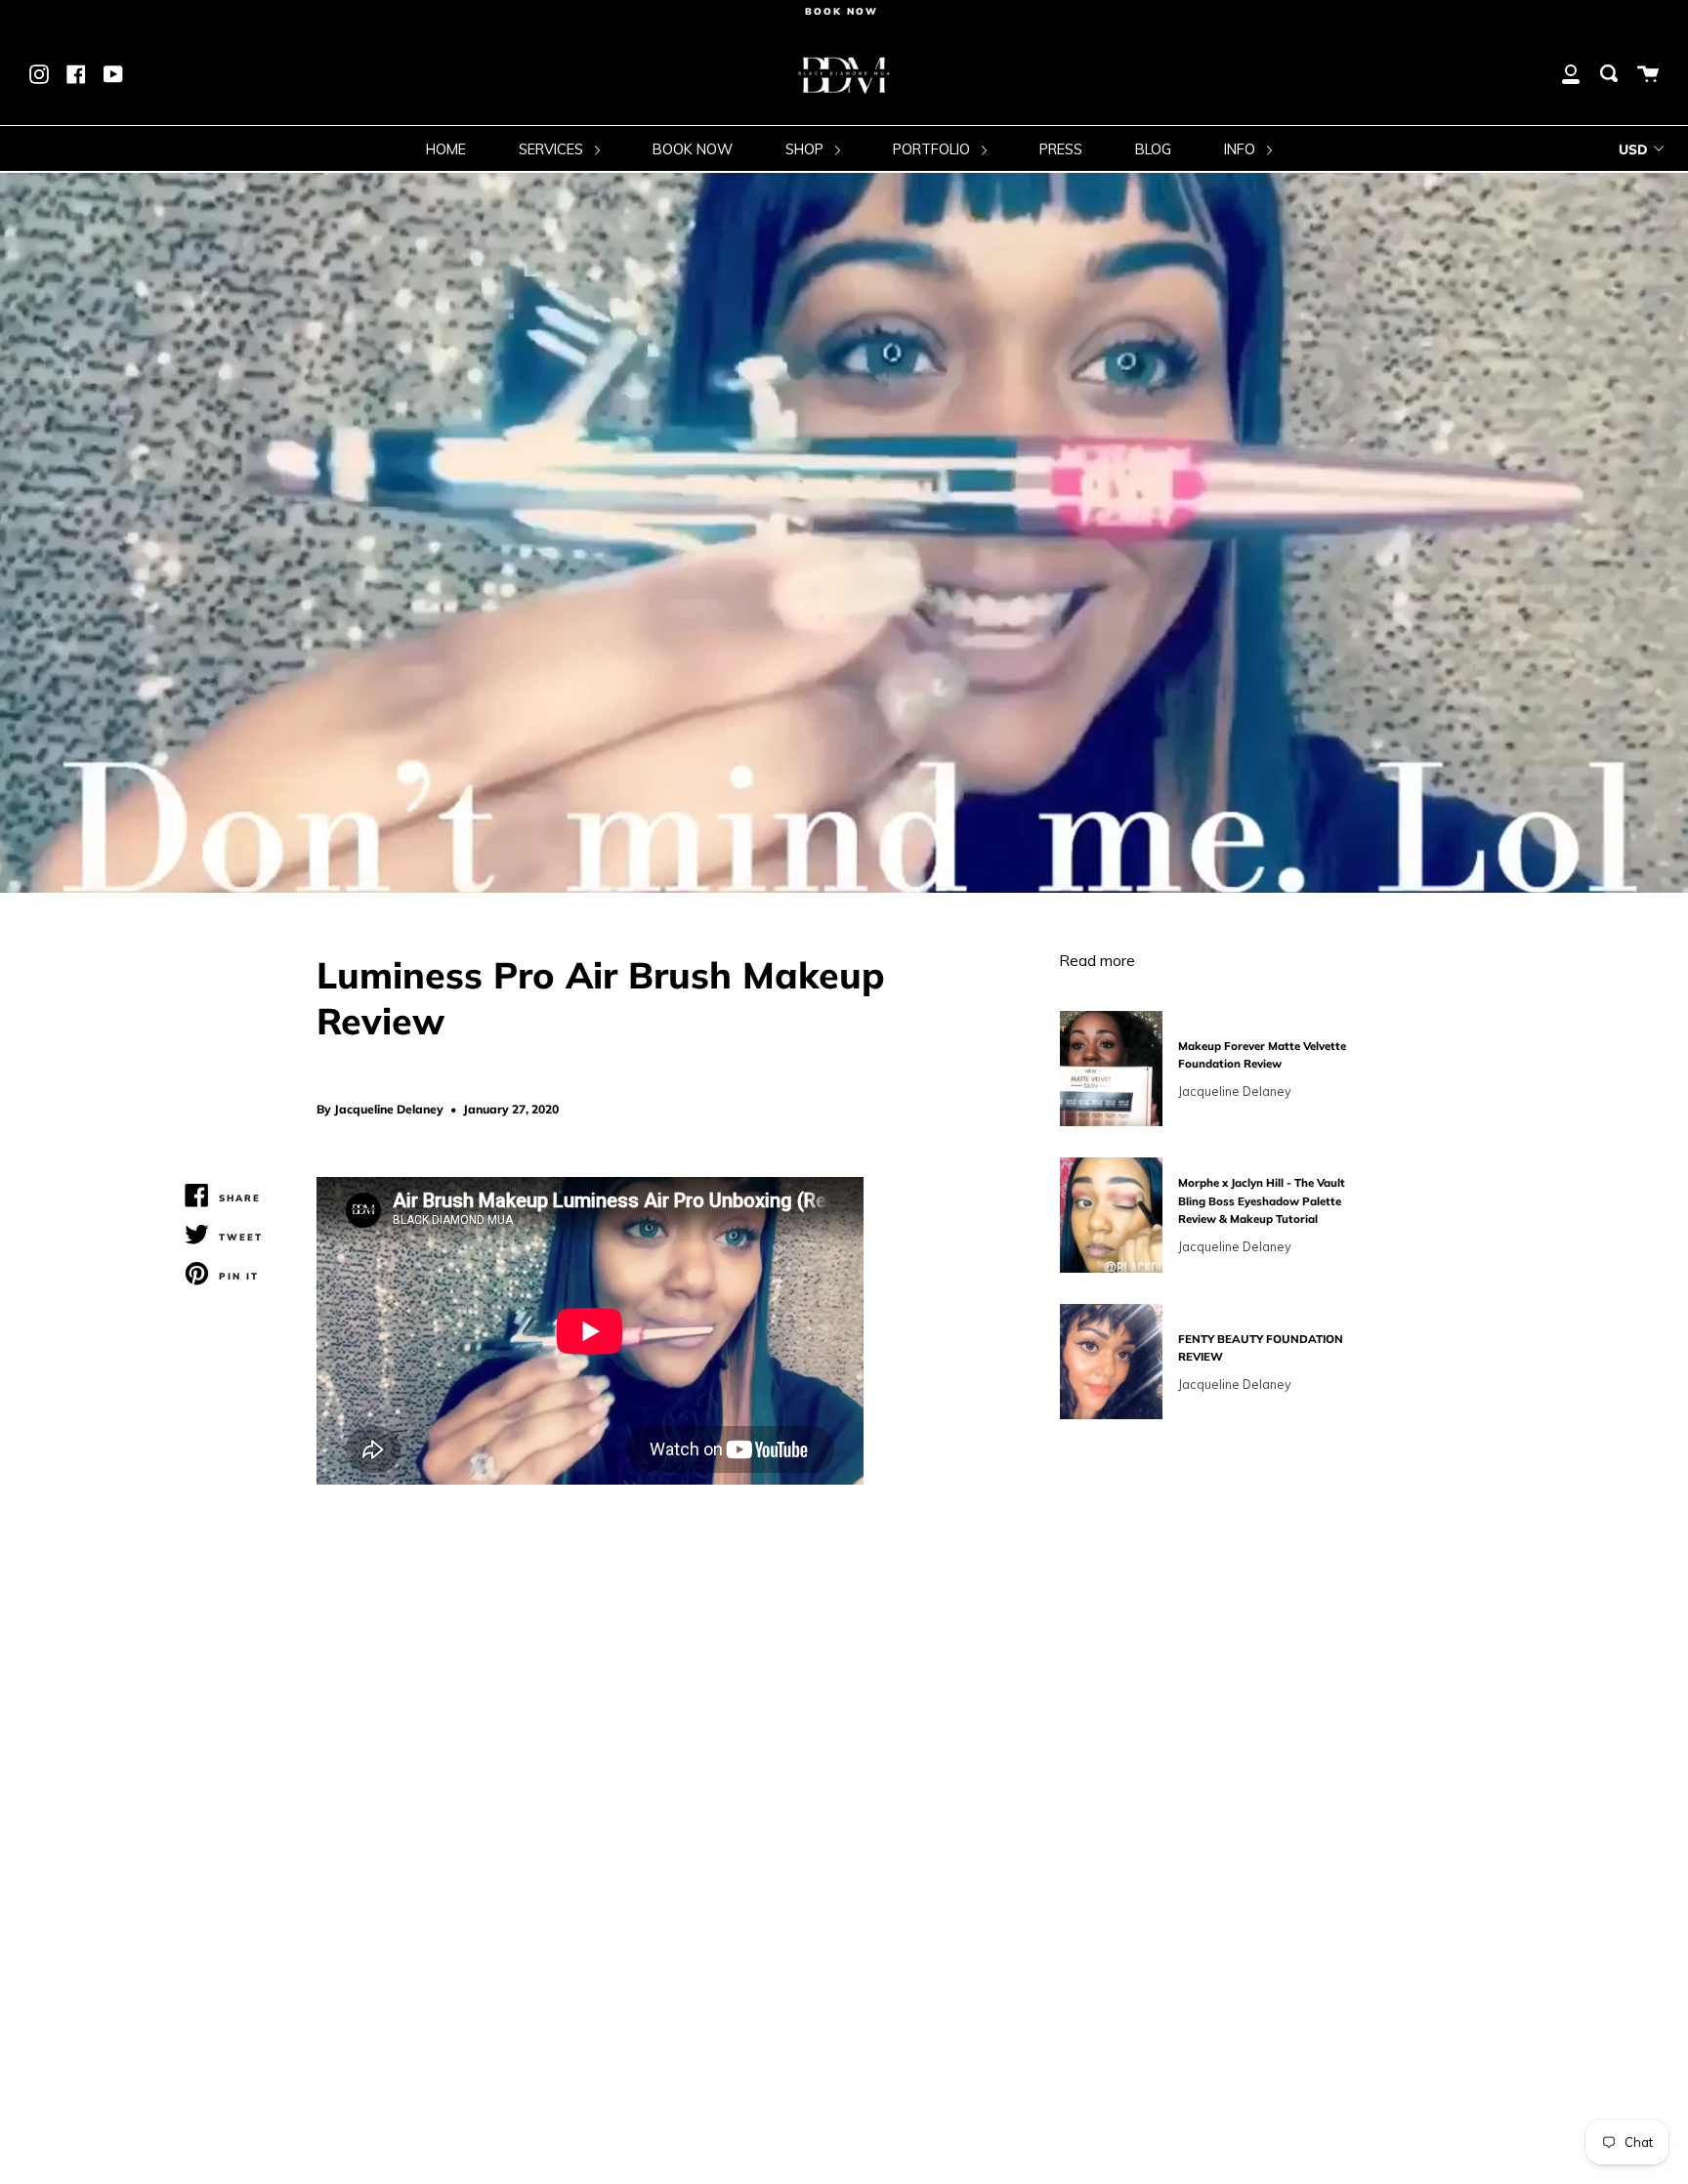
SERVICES (553, 149)
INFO (1242, 149)
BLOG (1153, 149)
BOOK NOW (693, 149)
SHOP (806, 149)
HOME (446, 149)
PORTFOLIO (933, 149)
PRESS (1061, 149)
